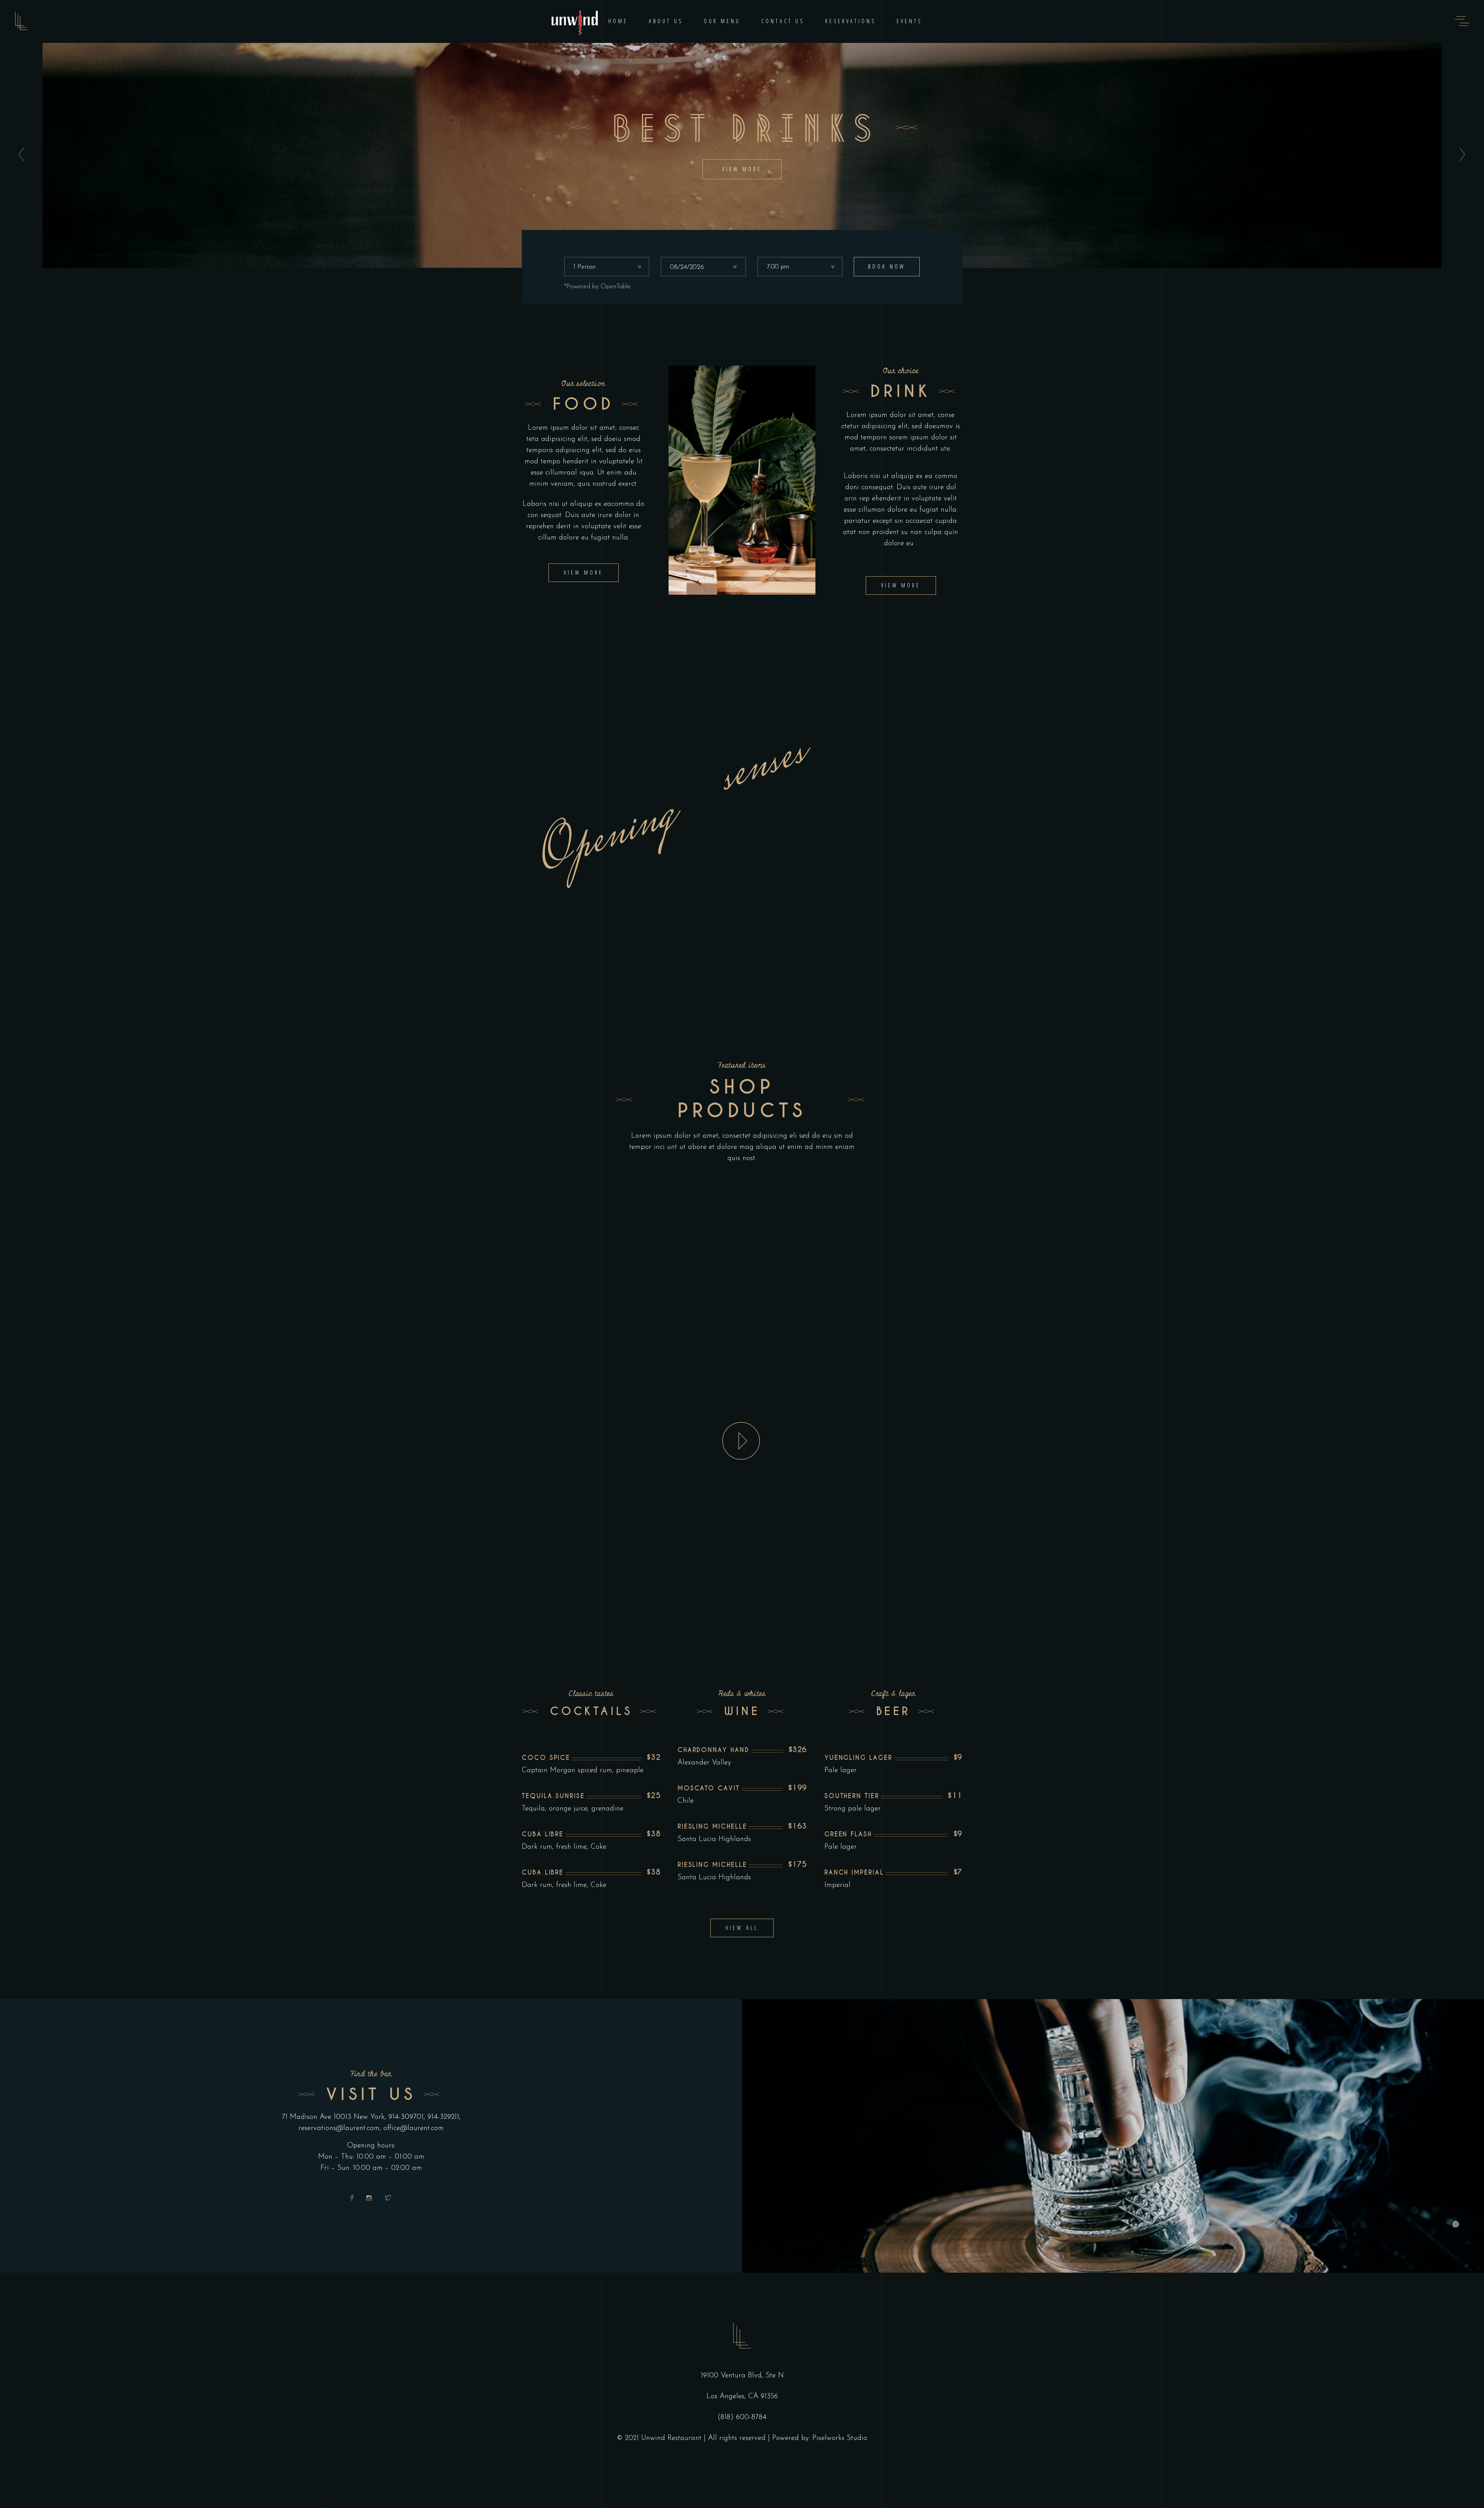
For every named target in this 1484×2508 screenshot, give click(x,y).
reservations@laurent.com (339, 2128)
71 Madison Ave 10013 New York (333, 2117)
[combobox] (607, 267)
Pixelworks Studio (840, 2438)
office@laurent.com (414, 2128)
